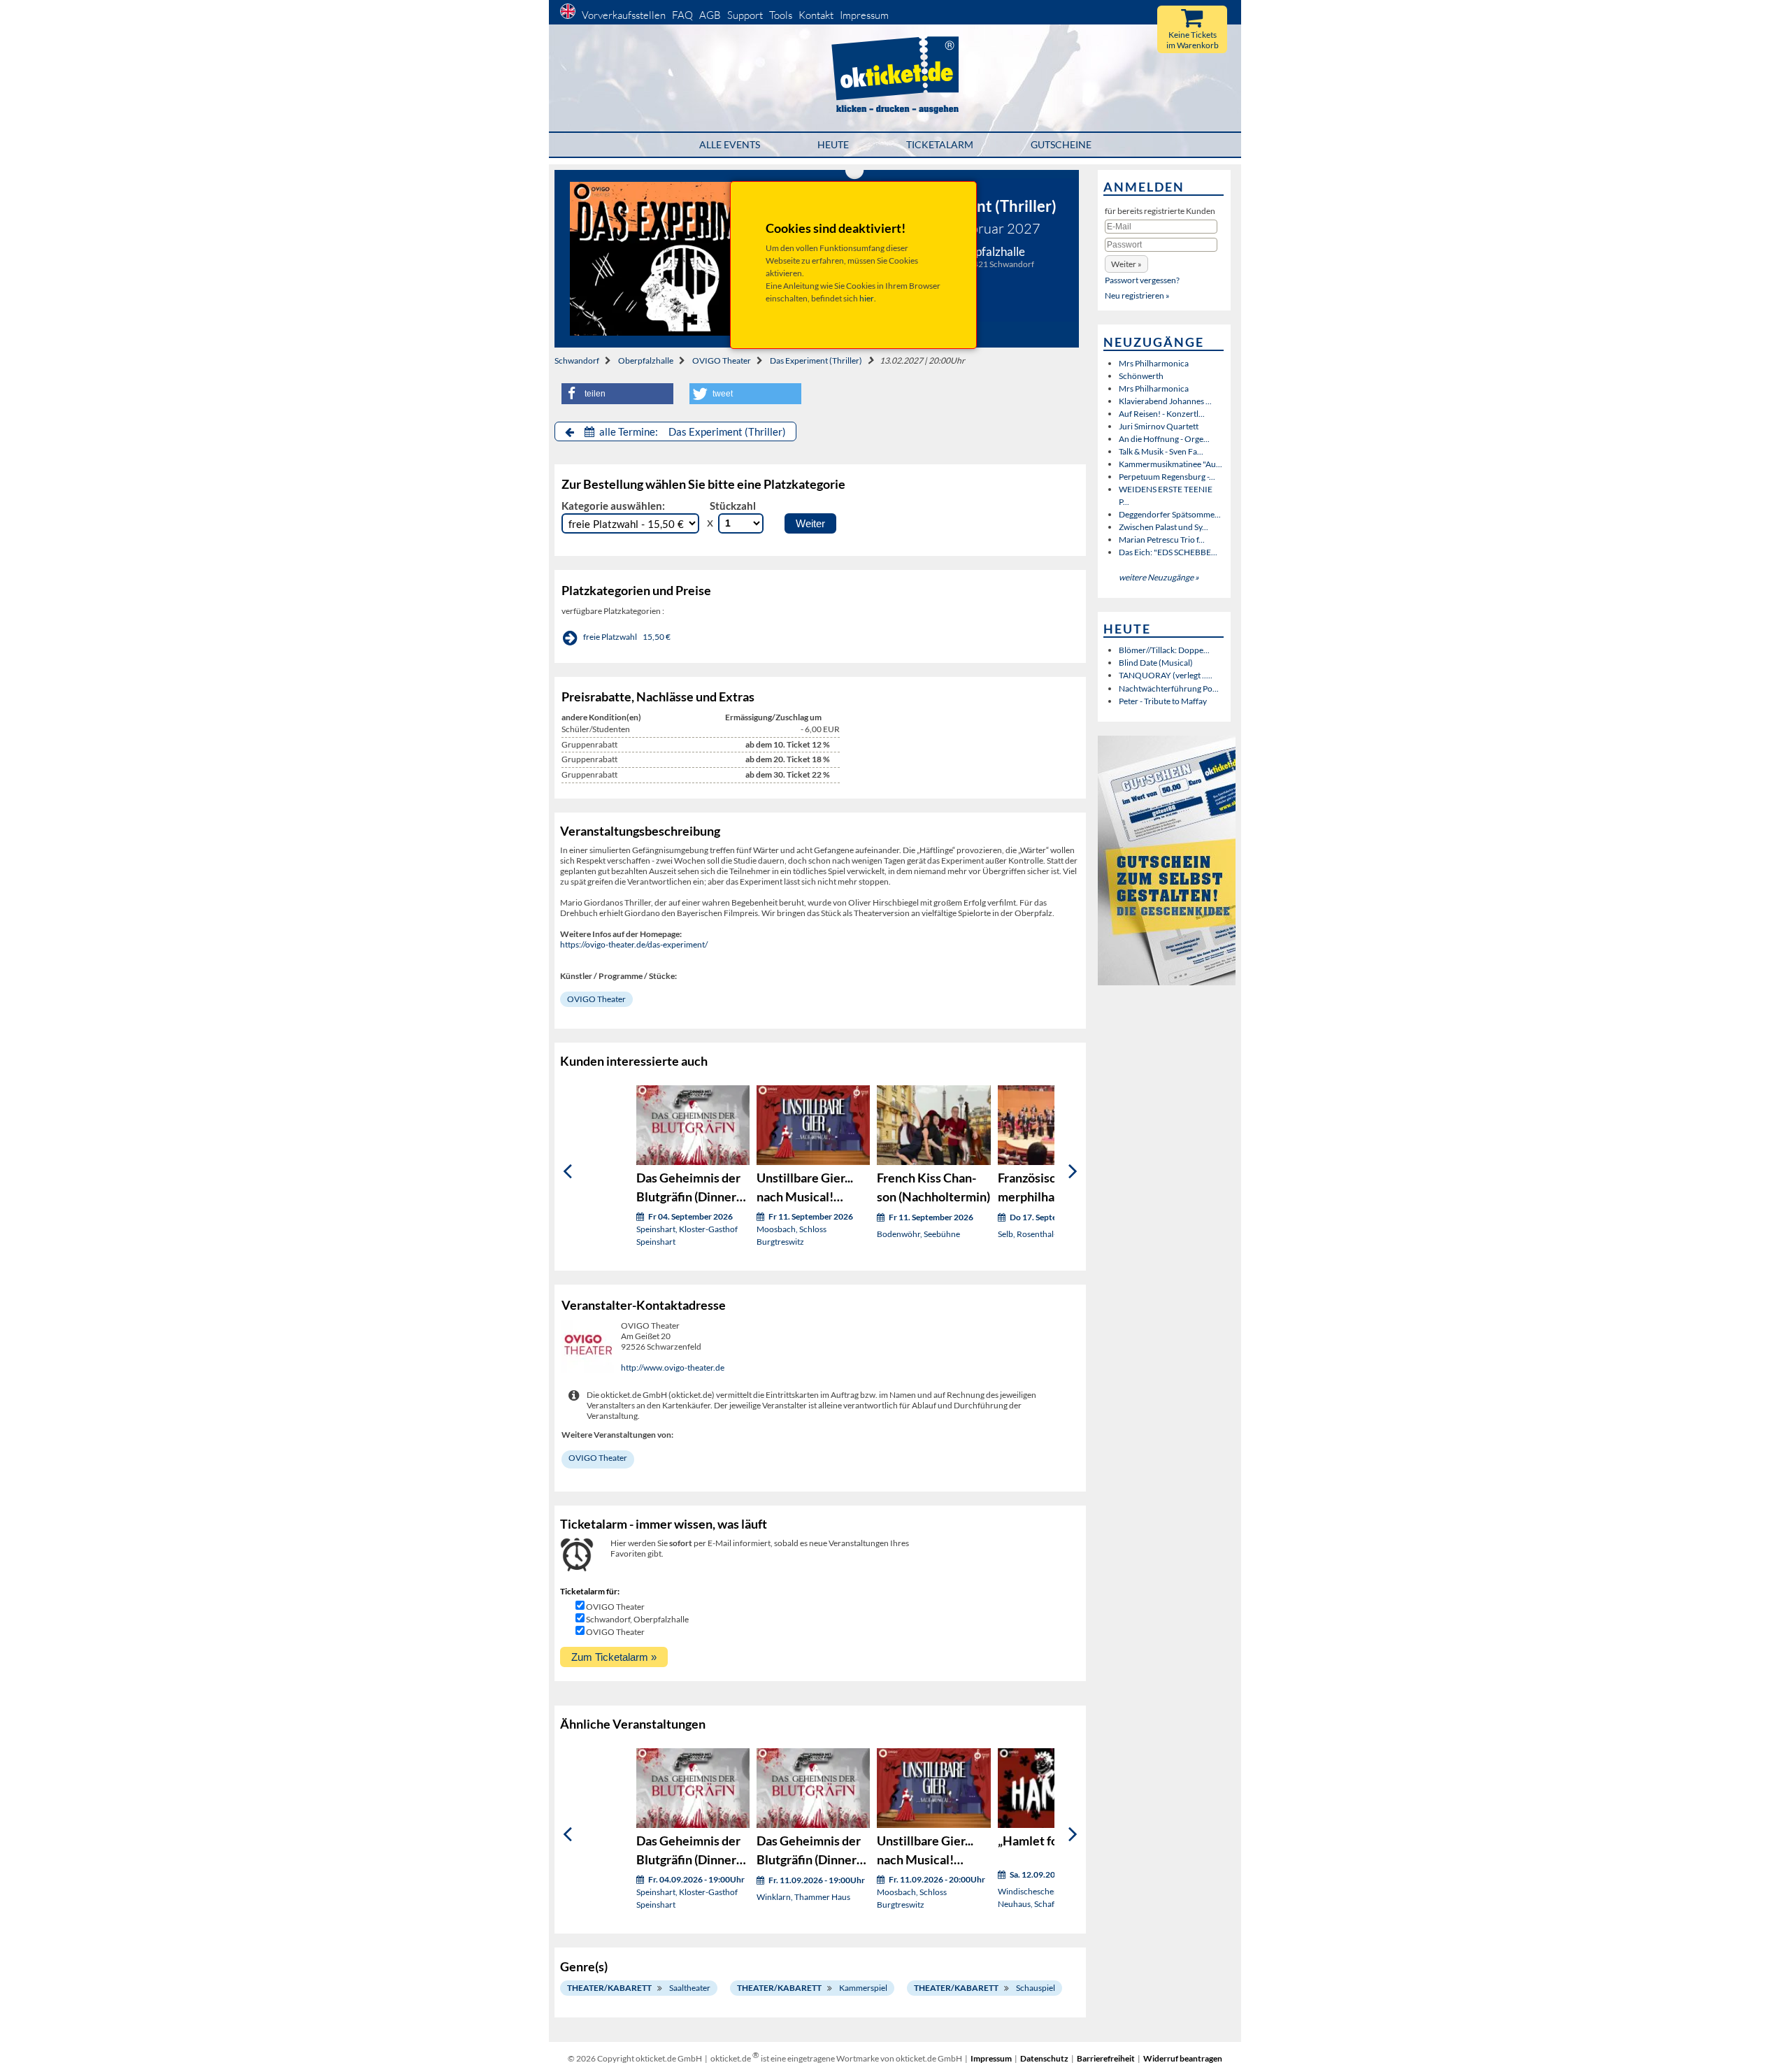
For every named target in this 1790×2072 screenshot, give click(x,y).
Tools (781, 15)
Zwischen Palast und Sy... (1163, 527)
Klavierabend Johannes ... (1165, 401)
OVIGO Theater (722, 360)
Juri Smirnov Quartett (1159, 426)
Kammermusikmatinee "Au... (1170, 464)
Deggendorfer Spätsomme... (1170, 514)
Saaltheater (690, 1988)
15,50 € (657, 637)
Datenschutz (1044, 2058)
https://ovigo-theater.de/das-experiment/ (634, 944)
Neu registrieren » (1137, 295)
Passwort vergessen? (1142, 280)
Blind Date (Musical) (1156, 663)
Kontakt (816, 15)
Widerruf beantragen (1183, 2058)
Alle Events (730, 144)
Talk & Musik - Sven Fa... (1161, 451)
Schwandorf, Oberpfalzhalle (637, 1619)
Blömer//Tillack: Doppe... (1164, 650)
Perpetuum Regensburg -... (1167, 477)
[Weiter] (1073, 1171)
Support (745, 15)
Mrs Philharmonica (1154, 363)
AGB (710, 15)
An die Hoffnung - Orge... (1164, 439)
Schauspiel (1036, 1988)
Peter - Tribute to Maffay (1163, 701)
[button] (617, 394)
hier (867, 298)
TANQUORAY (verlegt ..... (1166, 675)
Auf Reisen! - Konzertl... (1162, 414)
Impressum (864, 15)
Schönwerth (1141, 376)
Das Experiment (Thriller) (816, 360)
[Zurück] (567, 1171)
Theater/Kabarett (609, 1988)
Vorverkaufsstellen (624, 15)
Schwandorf (577, 360)
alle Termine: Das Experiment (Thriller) (692, 431)
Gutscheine (1061, 144)
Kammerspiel (863, 1988)
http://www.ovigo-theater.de (673, 1367)
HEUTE (833, 144)
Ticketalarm (940, 144)
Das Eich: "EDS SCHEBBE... (1168, 552)
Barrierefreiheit (1106, 2058)
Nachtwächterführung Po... (1169, 688)
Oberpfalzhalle (646, 360)
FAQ (682, 15)
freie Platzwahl (610, 637)
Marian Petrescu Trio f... (1162, 540)
